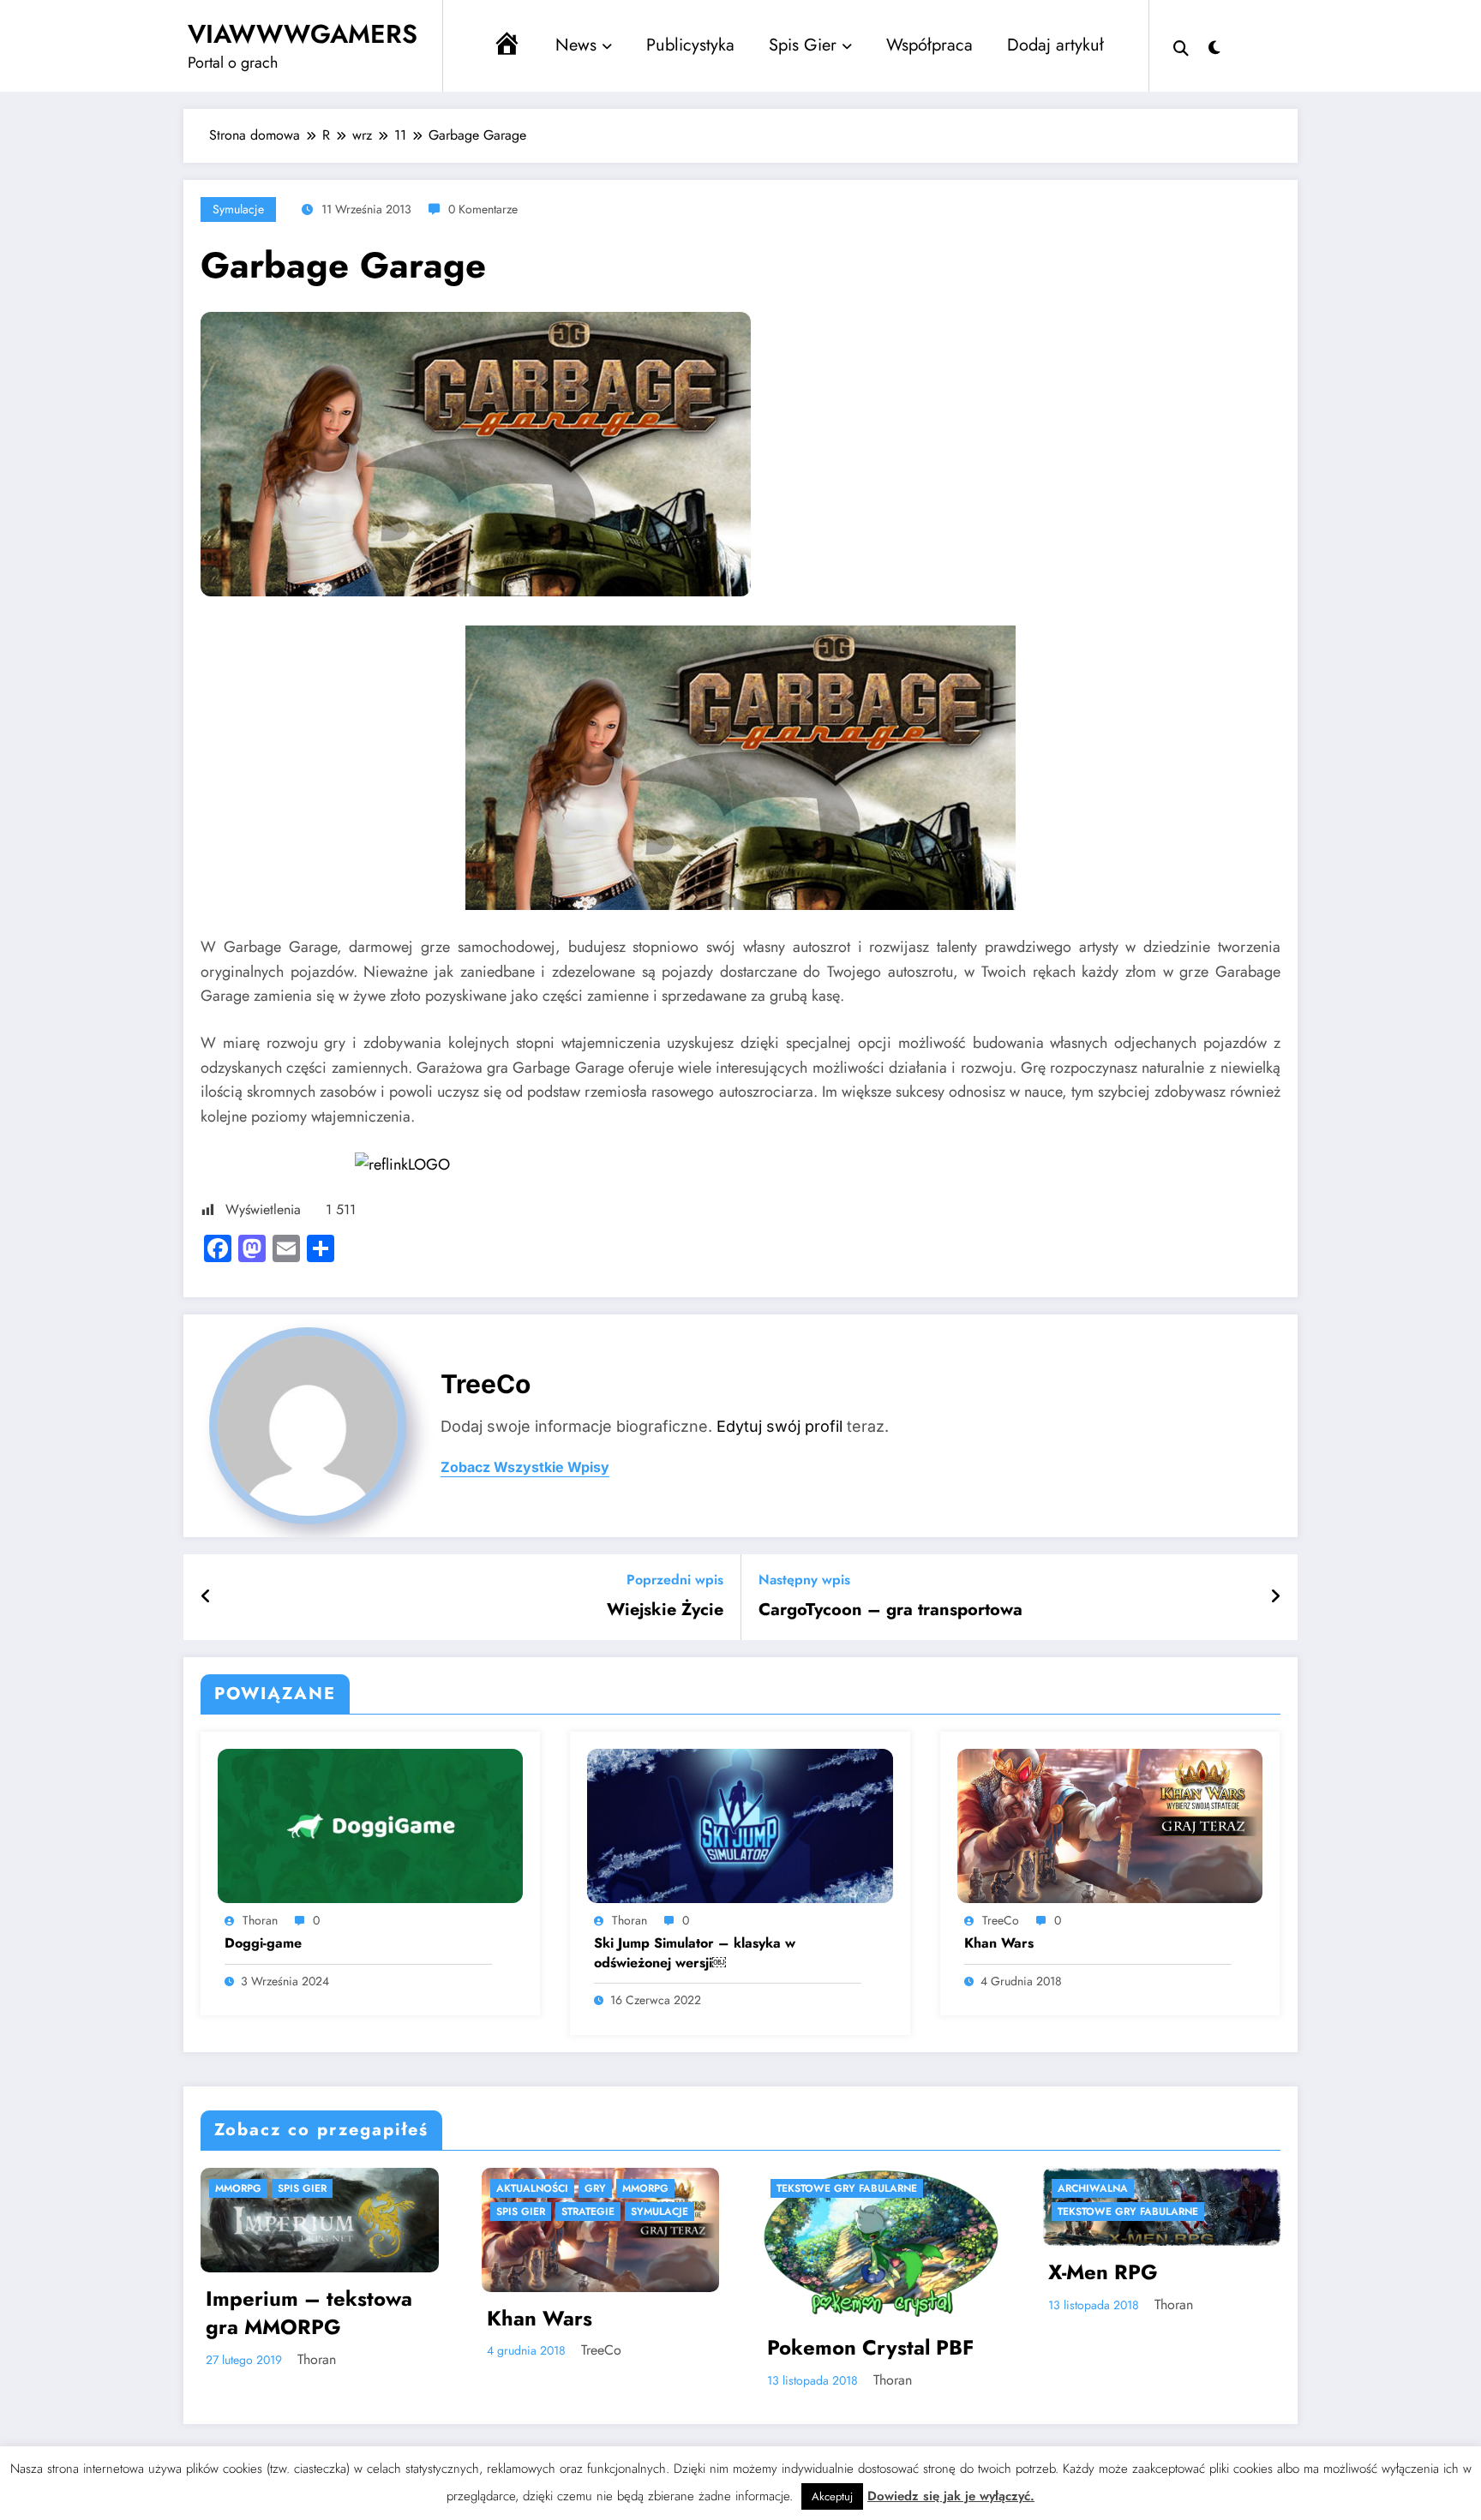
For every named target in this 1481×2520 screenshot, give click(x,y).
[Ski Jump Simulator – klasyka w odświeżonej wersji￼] (740, 1824)
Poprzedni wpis (675, 1580)
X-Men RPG (800, 2272)
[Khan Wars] (1110, 1824)
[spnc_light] (1214, 45)
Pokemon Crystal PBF (568, 2348)
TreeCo (486, 1384)
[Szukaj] (1181, 46)
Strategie (285, 2212)
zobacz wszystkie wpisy (525, 1467)
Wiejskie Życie (665, 1610)
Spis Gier (803, 45)
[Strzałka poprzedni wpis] (206, 1597)
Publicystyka (690, 45)
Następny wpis (804, 1580)
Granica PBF (1086, 2385)
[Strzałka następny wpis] (1275, 1597)
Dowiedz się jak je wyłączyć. (951, 2496)
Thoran (260, 1920)
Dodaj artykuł (1055, 45)
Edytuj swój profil (779, 1426)
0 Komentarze (483, 209)
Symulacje (238, 209)
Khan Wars (999, 1943)
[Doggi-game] (370, 1824)
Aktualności (229, 2188)
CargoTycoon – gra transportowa (890, 1610)
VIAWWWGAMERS (303, 34)
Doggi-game (263, 1943)
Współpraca (929, 45)
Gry (292, 2188)
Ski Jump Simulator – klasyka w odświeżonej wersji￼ (695, 1953)
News (576, 45)
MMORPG (342, 2188)
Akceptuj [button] (832, 2496)
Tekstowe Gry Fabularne (544, 2188)
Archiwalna (789, 2188)
